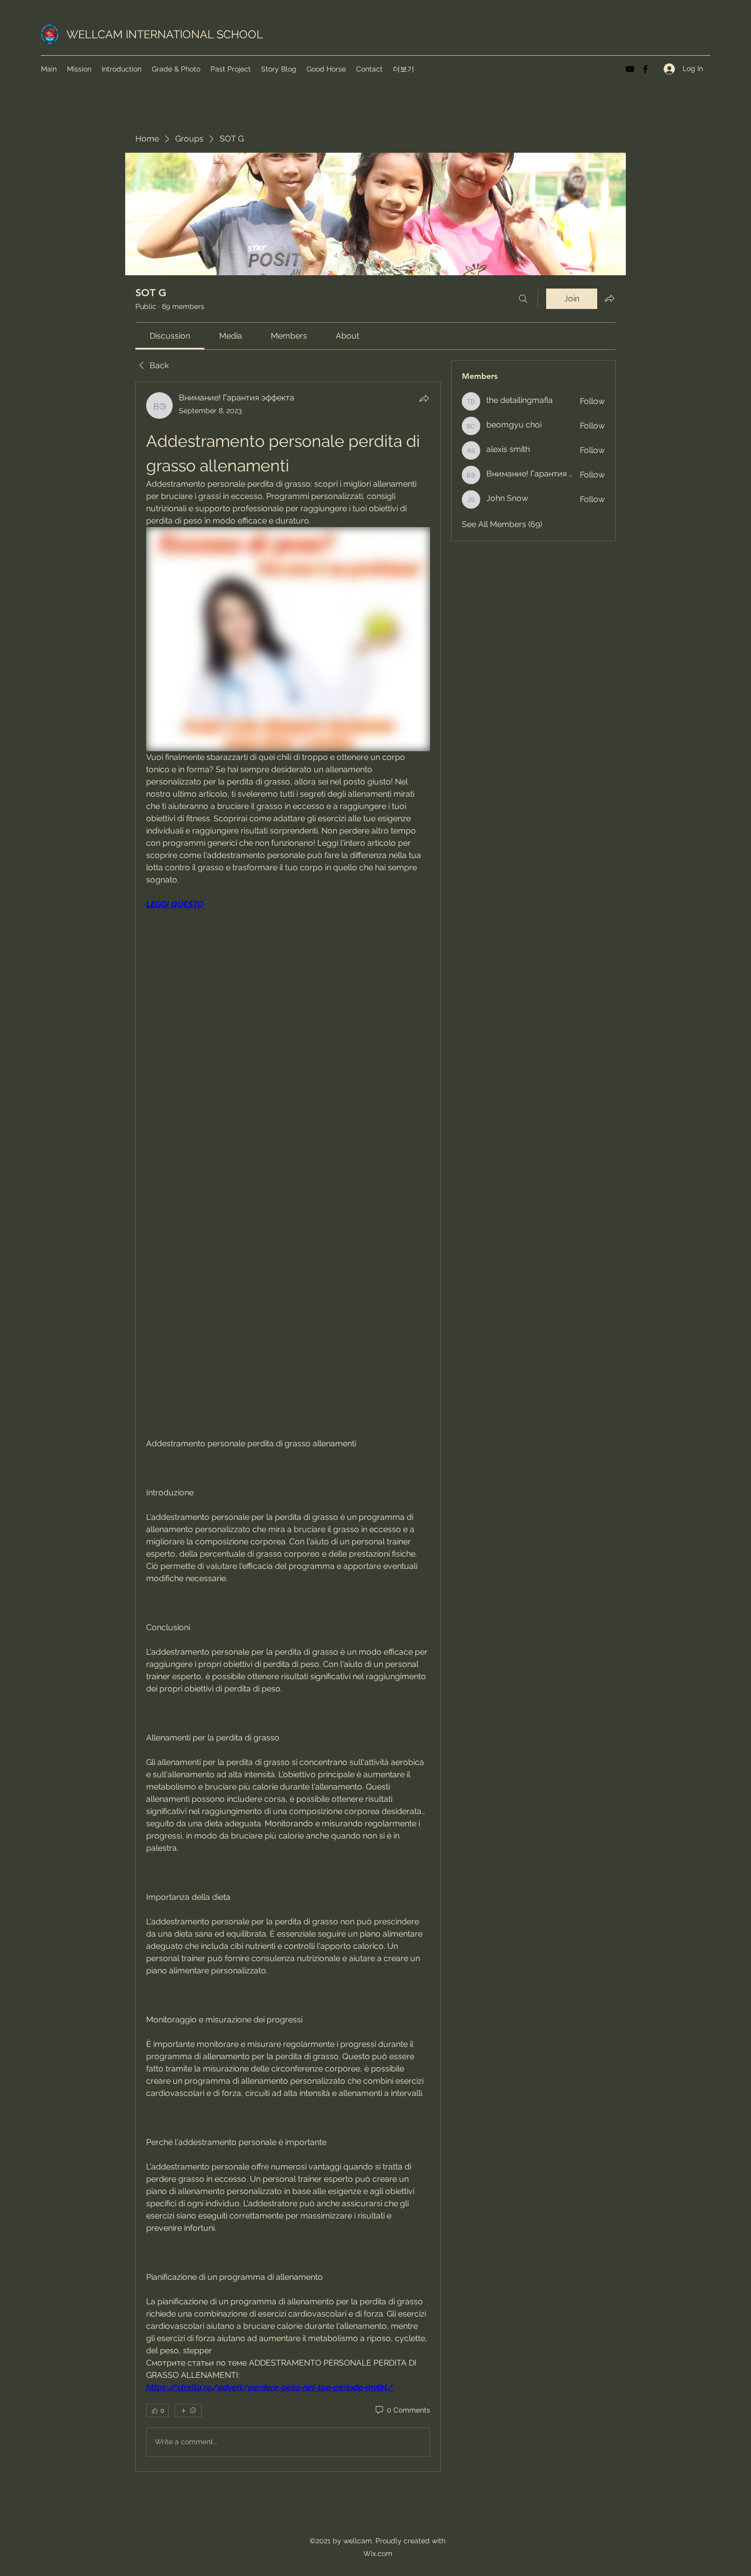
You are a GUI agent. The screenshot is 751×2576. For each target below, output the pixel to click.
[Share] (424, 398)
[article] (288, 1426)
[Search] (523, 299)
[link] (170, 336)
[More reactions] (188, 2411)
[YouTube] (630, 69)
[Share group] (609, 298)
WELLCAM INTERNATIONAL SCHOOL (165, 34)
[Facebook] (645, 69)
